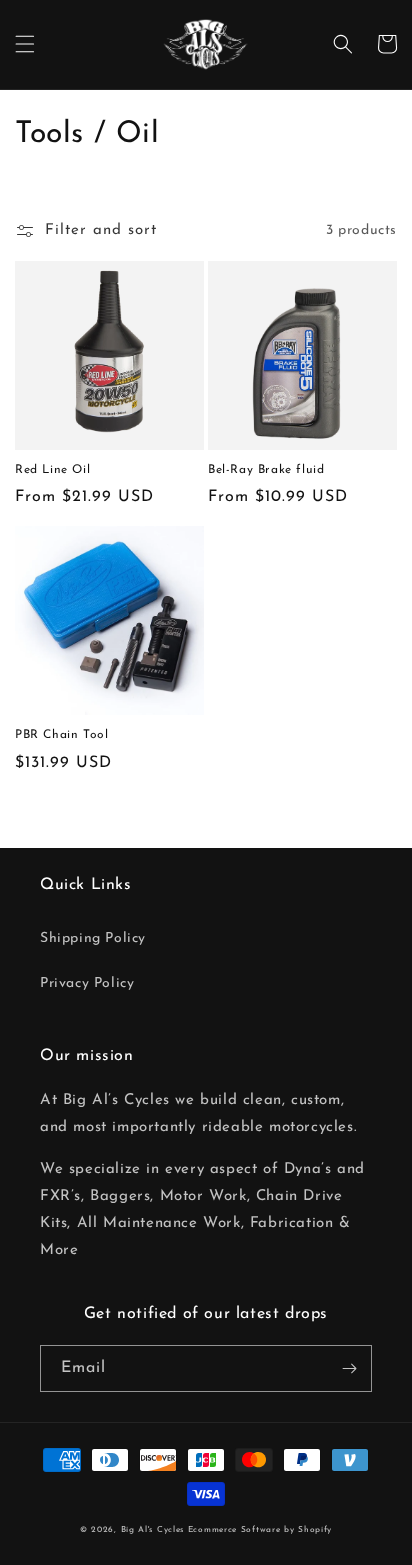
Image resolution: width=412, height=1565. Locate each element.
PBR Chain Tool (61, 735)
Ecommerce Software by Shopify (260, 1530)
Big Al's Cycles (153, 1530)
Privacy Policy (87, 983)
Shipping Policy (93, 938)
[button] (25, 44)
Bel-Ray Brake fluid (266, 470)
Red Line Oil (52, 470)
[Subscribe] (349, 1368)
